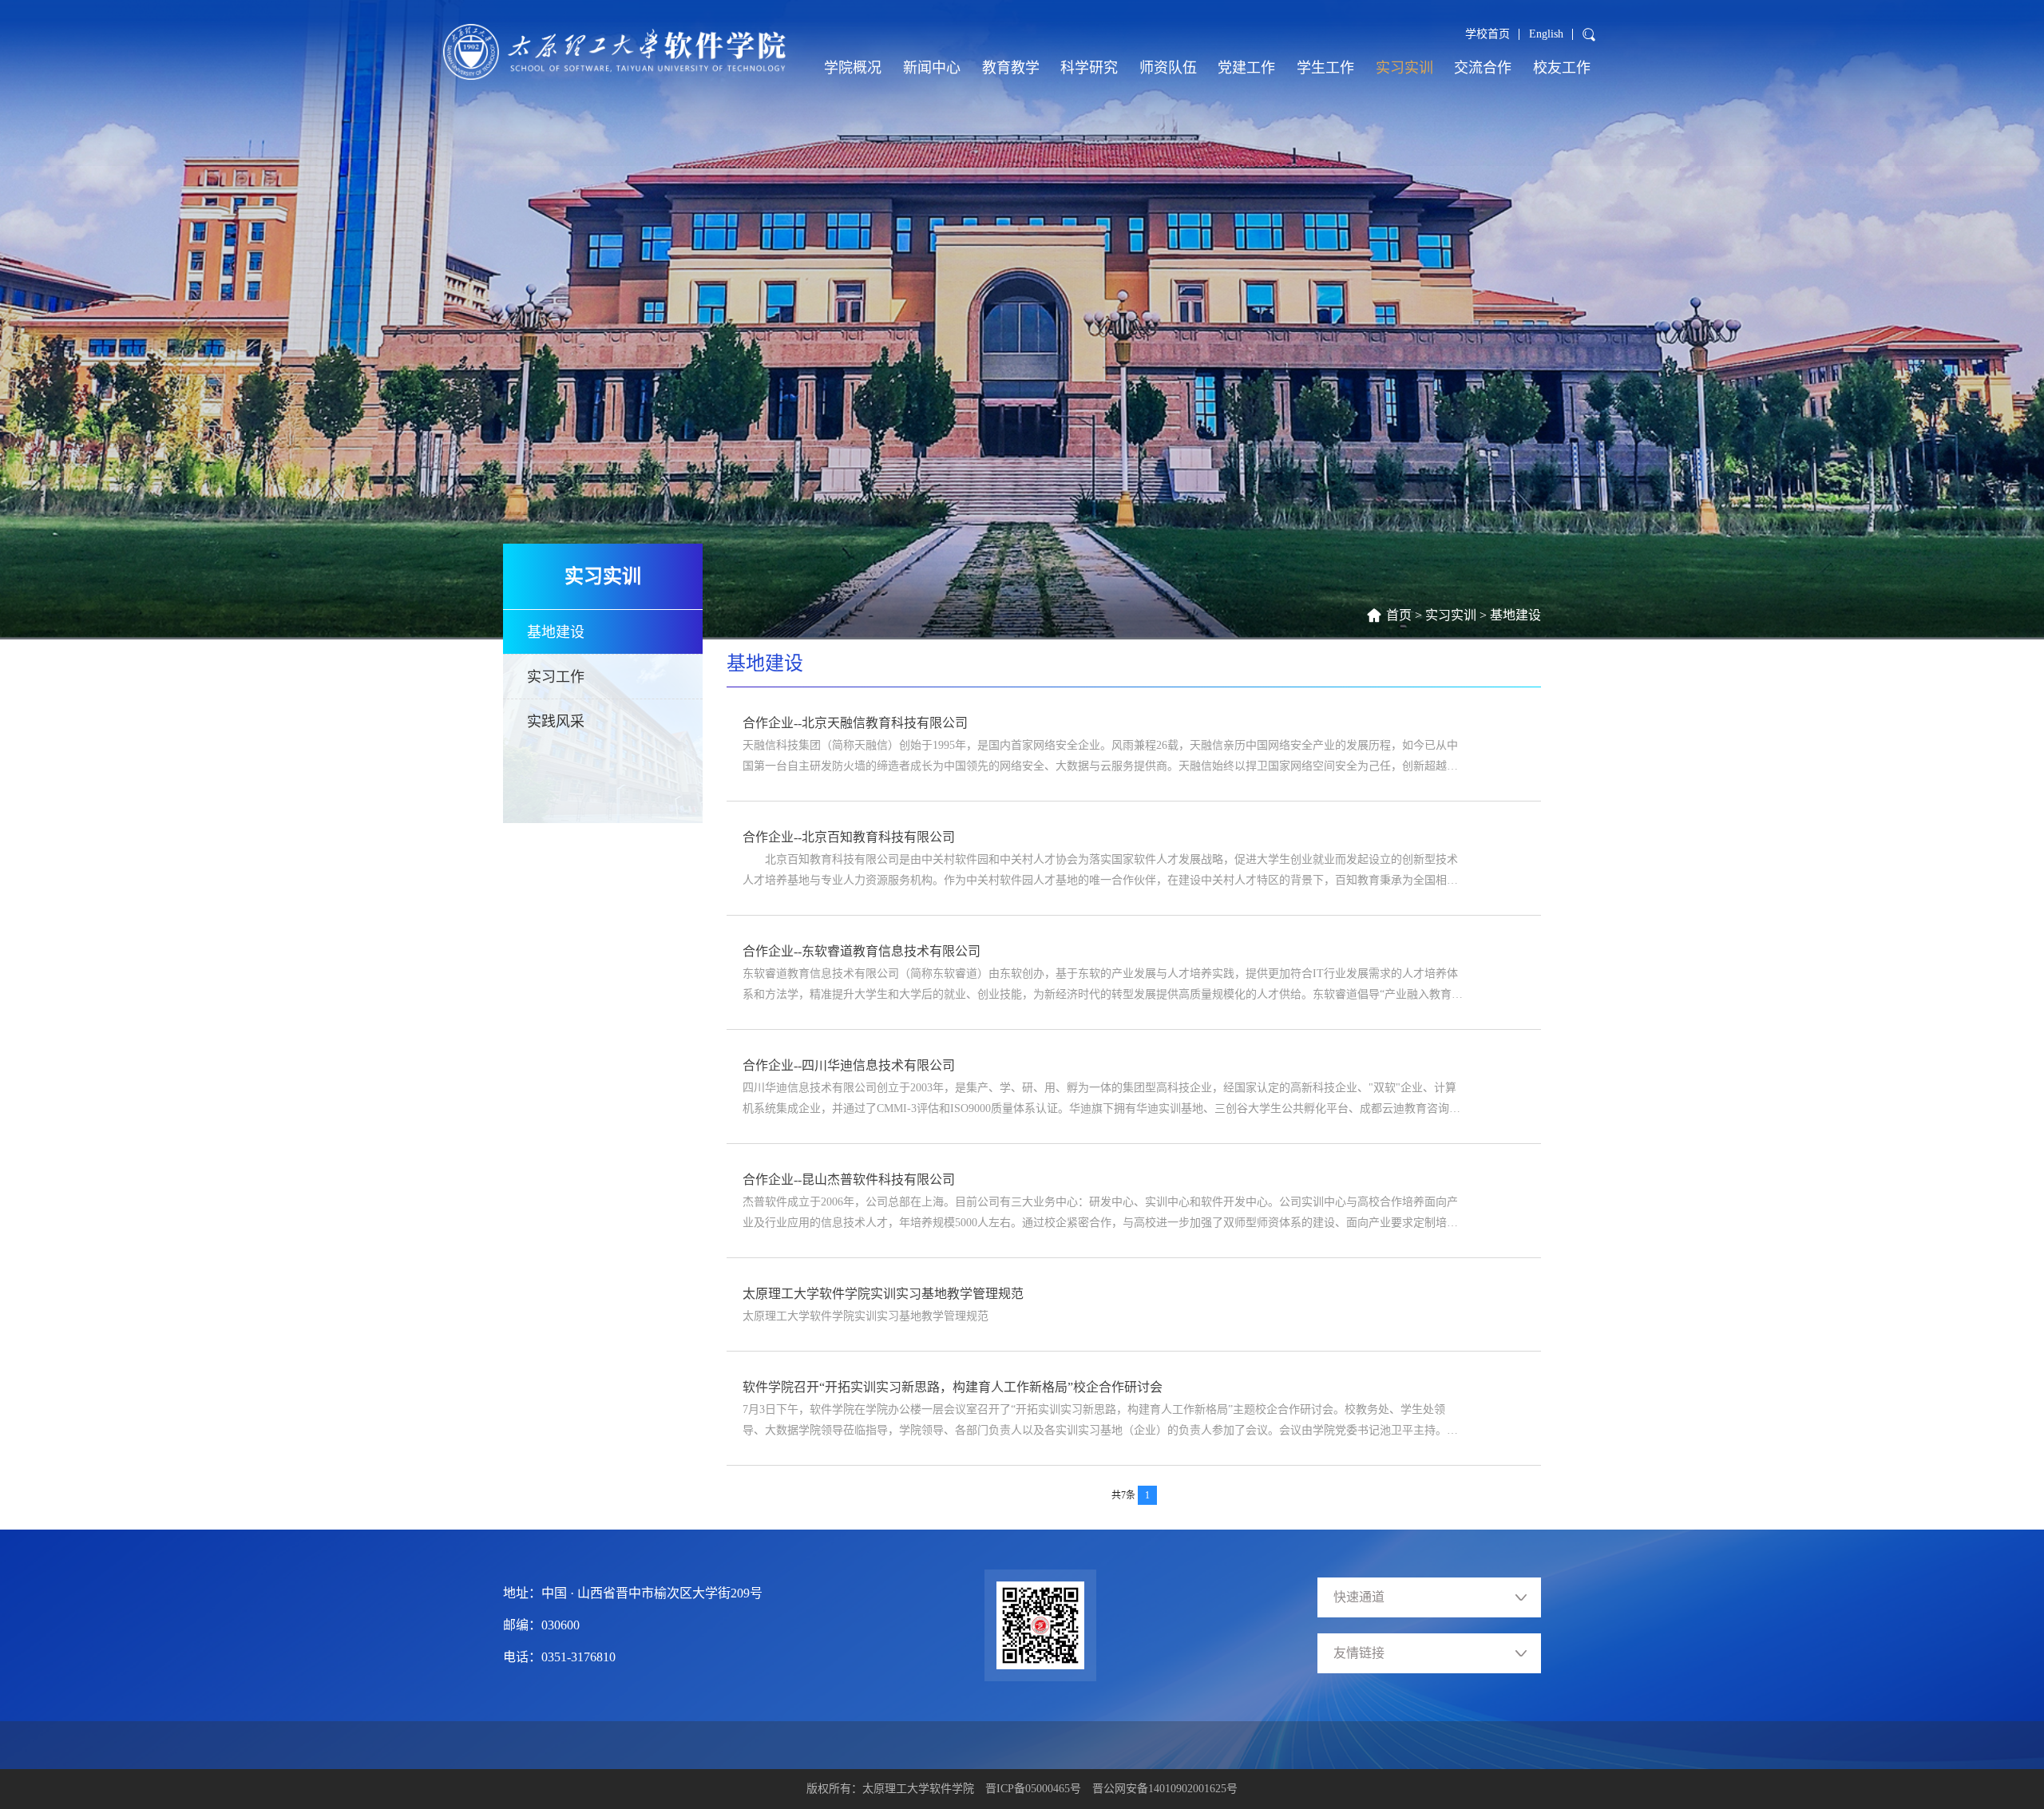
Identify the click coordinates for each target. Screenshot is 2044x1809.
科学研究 (1089, 68)
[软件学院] (614, 52)
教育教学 (1011, 68)
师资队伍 (1168, 68)
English (1546, 34)
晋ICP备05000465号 (1033, 1789)
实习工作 (556, 677)
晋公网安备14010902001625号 (1165, 1789)
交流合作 (1483, 68)
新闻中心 (932, 68)
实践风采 (556, 722)
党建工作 (1246, 68)
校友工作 (1562, 68)
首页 (1399, 615)
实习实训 (1404, 68)
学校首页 (1487, 34)
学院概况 (853, 68)
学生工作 (1325, 68)
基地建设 (1515, 615)
